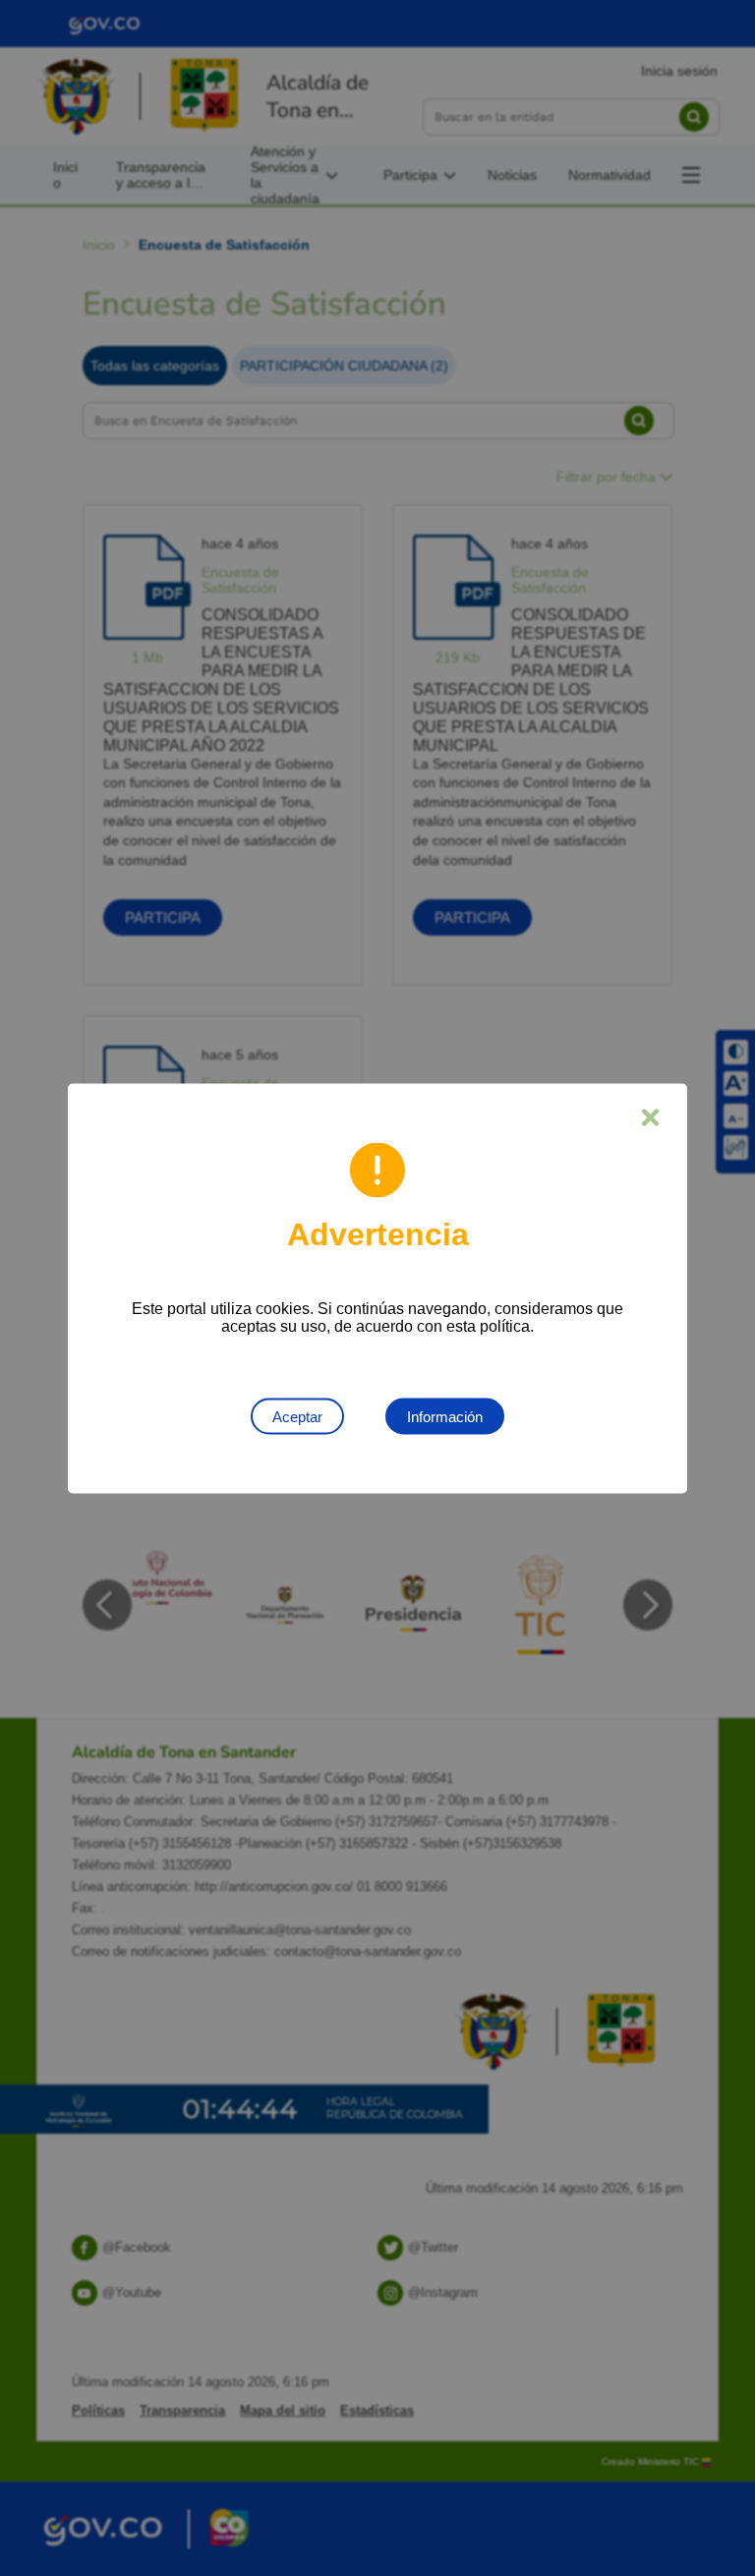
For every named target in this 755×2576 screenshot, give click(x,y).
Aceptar (297, 1416)
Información (445, 1416)
